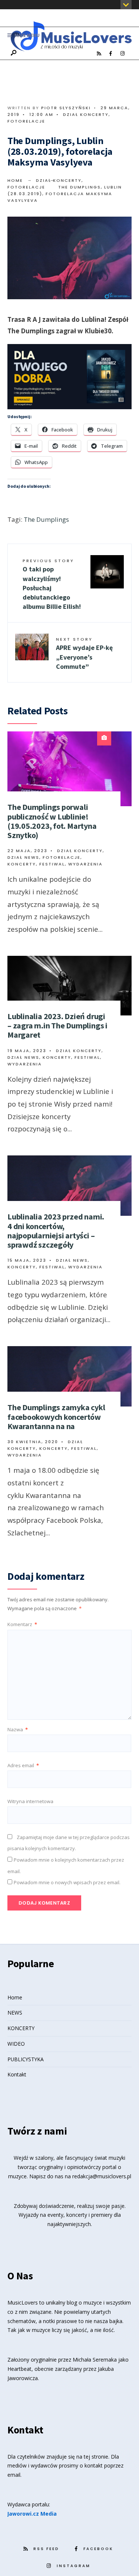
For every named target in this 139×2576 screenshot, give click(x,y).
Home (15, 180)
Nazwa (18, 1729)
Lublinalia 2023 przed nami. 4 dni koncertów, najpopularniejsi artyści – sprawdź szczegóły (56, 1231)
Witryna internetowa (30, 1801)
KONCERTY (21, 2028)
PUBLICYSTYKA (26, 2059)
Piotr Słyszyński (66, 108)
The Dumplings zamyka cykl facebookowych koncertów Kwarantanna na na (56, 1417)
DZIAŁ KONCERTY (86, 114)
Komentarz (22, 1624)
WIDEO (16, 2044)
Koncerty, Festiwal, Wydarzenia (55, 864)
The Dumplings (46, 519)
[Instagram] (122, 54)
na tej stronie (92, 2457)
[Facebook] (110, 54)
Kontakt (17, 2074)
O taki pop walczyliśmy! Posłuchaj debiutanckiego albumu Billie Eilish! (52, 584)
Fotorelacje (26, 121)
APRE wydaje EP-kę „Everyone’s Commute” (84, 653)
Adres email (23, 1765)
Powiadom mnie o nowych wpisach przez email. (67, 1882)
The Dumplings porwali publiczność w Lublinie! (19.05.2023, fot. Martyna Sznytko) (52, 821)
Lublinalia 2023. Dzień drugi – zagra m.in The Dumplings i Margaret (57, 1026)
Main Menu (27, 35)
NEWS (15, 2013)
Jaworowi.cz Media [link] (32, 2514)
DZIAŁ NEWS (23, 857)
